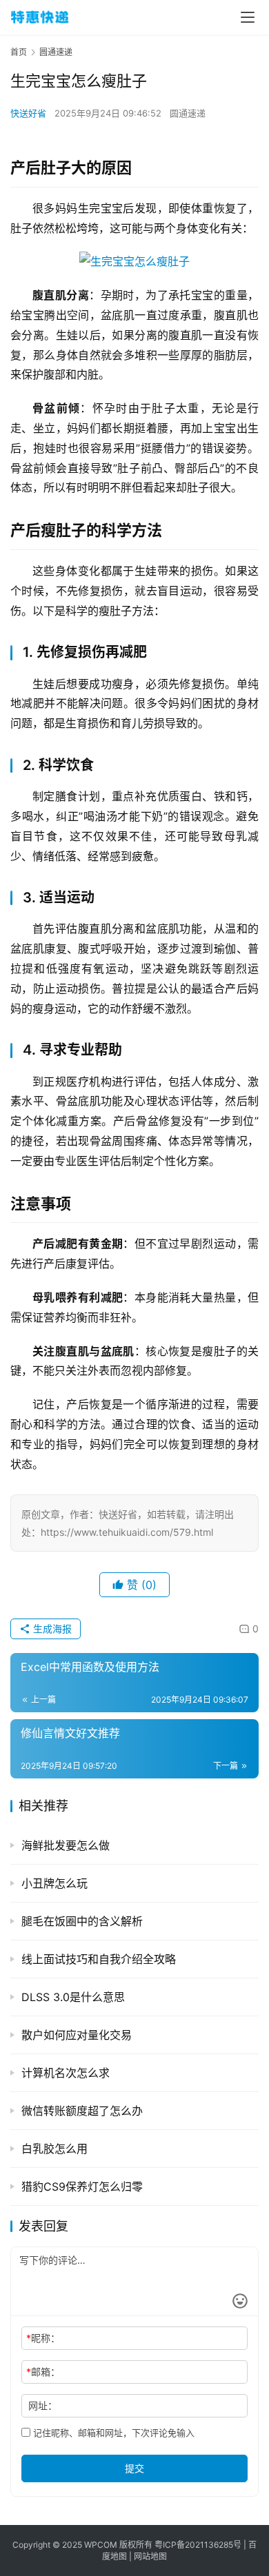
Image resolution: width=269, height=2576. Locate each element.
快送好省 (28, 113)
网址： (43, 2405)
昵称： (43, 2338)
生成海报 (51, 1629)
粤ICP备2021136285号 (198, 2545)
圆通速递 (188, 113)
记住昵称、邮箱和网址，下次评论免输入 (112, 2433)
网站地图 (150, 2556)
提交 (134, 2468)
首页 (19, 52)
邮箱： (43, 2372)
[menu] (248, 17)
